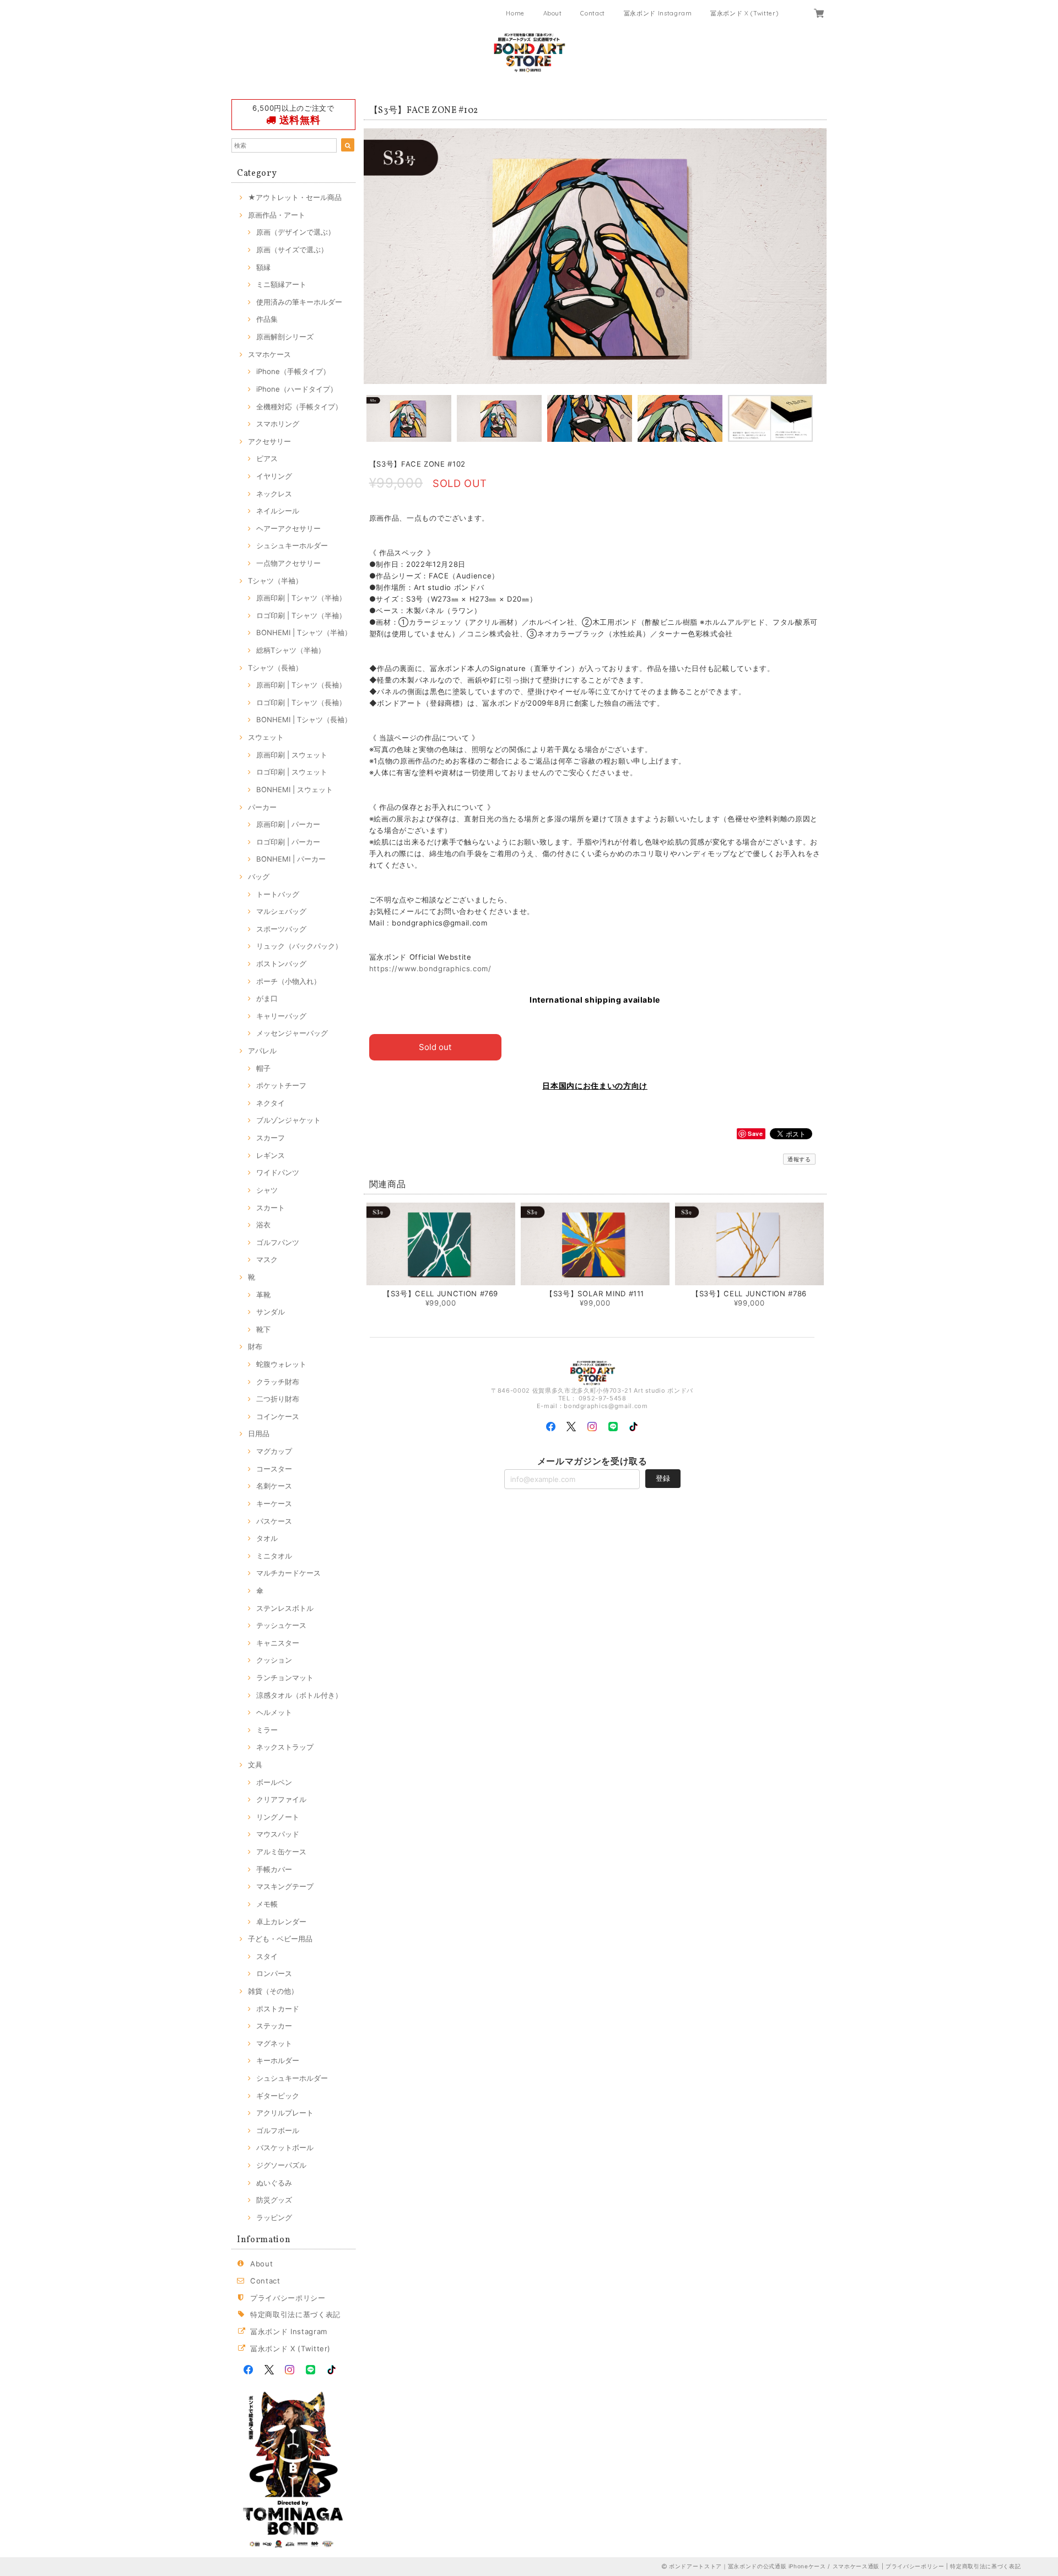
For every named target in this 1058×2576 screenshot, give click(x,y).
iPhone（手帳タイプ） (293, 371)
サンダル (271, 1312)
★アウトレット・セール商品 (295, 197)
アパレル (262, 1051)
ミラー (267, 1730)
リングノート (278, 1817)
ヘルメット (274, 1712)
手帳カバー (274, 1869)
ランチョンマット (285, 1677)
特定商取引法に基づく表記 (295, 2314)
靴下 (263, 1329)
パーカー (262, 807)
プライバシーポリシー (288, 2298)
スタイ (267, 1956)
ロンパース (274, 1973)
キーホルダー (278, 2060)
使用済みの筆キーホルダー (299, 302)
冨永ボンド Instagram (658, 13)
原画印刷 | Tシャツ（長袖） (301, 685)
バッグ (259, 876)
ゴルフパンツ (278, 1242)
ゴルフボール (278, 2130)
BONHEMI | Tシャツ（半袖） (304, 632)
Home (515, 13)
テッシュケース (281, 1625)
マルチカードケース (288, 1573)
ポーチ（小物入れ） (288, 981)
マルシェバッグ (281, 911)
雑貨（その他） (273, 1991)
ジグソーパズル (281, 2165)
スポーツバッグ (281, 929)
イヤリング (274, 476)
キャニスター (278, 1643)
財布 (255, 1346)
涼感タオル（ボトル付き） (299, 1695)
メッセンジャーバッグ (292, 1033)
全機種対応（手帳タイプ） (299, 407)
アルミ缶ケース (281, 1852)
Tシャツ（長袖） (275, 668)
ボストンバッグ (281, 964)
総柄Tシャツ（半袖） (291, 650)
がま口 (267, 998)
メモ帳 (267, 1904)
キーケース (274, 1503)
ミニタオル (274, 1556)
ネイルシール (278, 511)
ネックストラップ (285, 1747)
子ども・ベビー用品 (280, 1939)
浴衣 (263, 1225)
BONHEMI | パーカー (291, 859)
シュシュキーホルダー (292, 545)
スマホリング (278, 424)
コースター (274, 1469)
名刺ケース (274, 1486)
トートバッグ (278, 894)
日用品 (259, 1433)
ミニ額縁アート (281, 284)
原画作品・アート (277, 215)
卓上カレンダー (281, 1922)
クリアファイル (281, 1799)
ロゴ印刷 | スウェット (292, 772)
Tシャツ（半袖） (275, 581)
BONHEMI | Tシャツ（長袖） (304, 719)
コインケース (278, 1416)
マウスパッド (278, 1834)
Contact (593, 13)
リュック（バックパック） (299, 946)
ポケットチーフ (281, 1085)
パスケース (274, 1521)
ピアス (267, 458)
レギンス (271, 1155)
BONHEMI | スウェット (295, 789)
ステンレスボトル (285, 1608)
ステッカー (274, 2026)
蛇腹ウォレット (281, 1364)
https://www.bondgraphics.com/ (430, 968)
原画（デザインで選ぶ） (296, 232)
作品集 (267, 319)
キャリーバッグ (281, 1016)
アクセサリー (269, 441)
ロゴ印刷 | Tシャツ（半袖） (301, 615)
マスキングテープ (285, 1886)
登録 (663, 1478)
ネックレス (274, 494)
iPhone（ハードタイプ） (297, 389)
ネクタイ (271, 1103)
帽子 (263, 1068)
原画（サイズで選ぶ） (292, 250)
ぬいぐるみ (274, 2183)
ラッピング (274, 2217)
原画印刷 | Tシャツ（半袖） (301, 598)
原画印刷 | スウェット (292, 755)
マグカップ (274, 1451)
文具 (255, 1765)
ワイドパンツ (278, 1172)
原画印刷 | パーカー (288, 824)
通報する (799, 1159)
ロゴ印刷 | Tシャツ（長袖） (301, 702)
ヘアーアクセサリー (288, 528)
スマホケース (269, 354)
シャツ (267, 1190)
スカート (271, 1208)
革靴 (263, 1295)
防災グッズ (274, 2200)
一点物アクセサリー (288, 563)
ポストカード (278, 2009)
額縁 (263, 267)
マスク (267, 1259)
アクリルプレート (285, 2113)
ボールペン (274, 1782)
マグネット (274, 2043)
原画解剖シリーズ (285, 337)
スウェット (266, 737)
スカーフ (271, 1138)
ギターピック (278, 2096)
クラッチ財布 (278, 1382)
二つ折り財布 (278, 1399)
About (553, 13)
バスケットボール (285, 2147)
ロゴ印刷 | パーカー (288, 842)
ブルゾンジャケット (288, 1120)
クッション (274, 1660)
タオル (267, 1538)
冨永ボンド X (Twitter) (744, 13)
